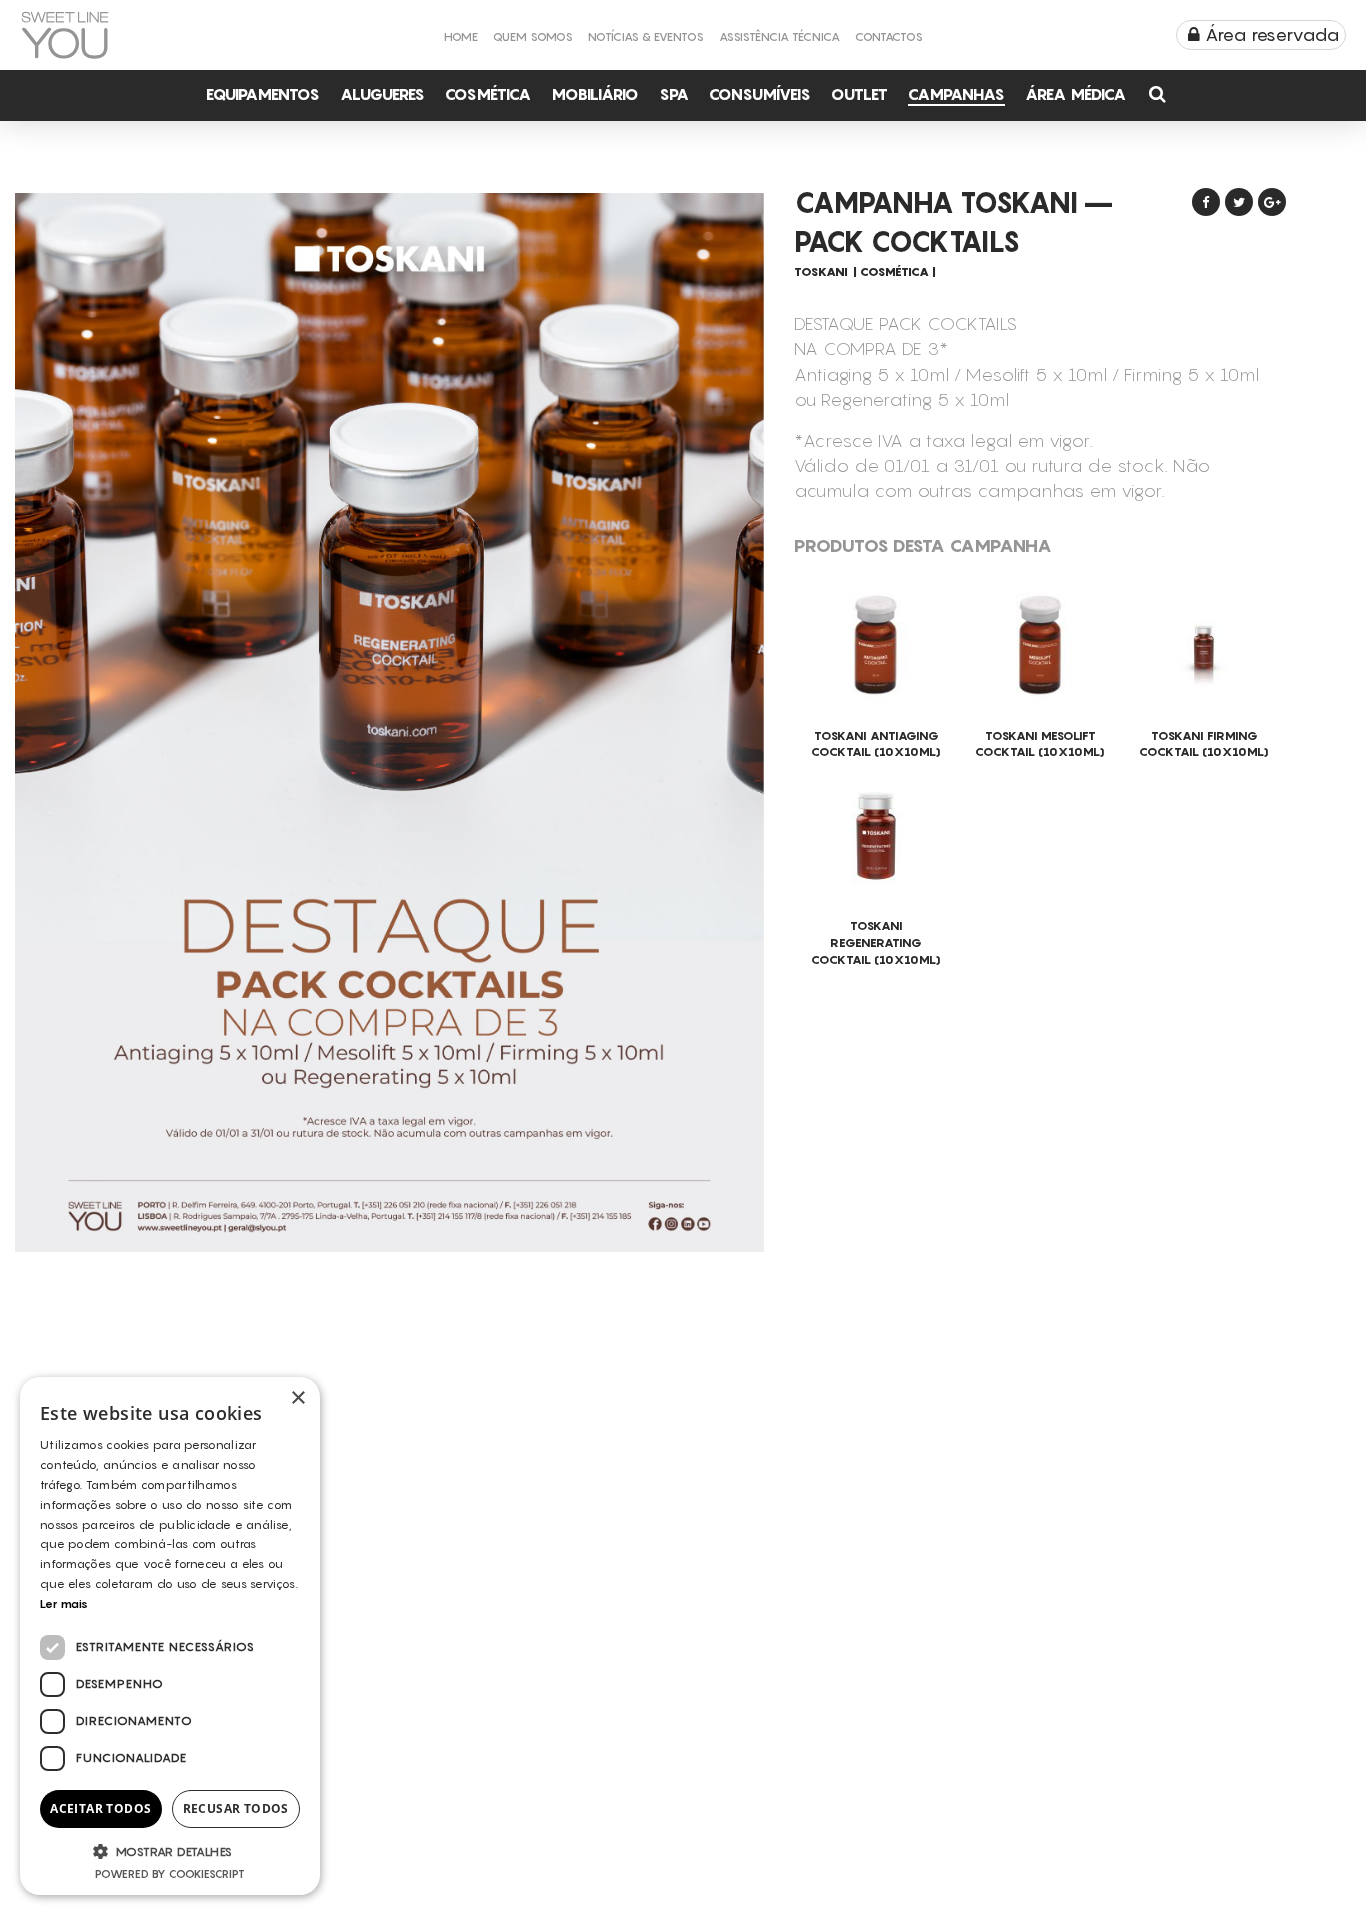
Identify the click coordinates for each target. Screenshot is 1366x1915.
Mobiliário (595, 94)
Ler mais (64, 1603)
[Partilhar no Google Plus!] (1272, 202)
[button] (170, 1851)
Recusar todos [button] (236, 1808)
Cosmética (488, 94)
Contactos (889, 36)
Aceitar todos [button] (100, 1808)
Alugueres (382, 94)
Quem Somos (533, 36)
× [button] (297, 1398)
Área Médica (1075, 94)
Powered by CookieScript (170, 1874)
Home (461, 36)
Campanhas (956, 94)
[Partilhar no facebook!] (1206, 202)
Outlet (859, 94)
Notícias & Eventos (646, 36)
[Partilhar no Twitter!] (1239, 202)
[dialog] (170, 1636)
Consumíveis (760, 94)
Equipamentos (263, 94)
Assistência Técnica (779, 36)
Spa (674, 94)
